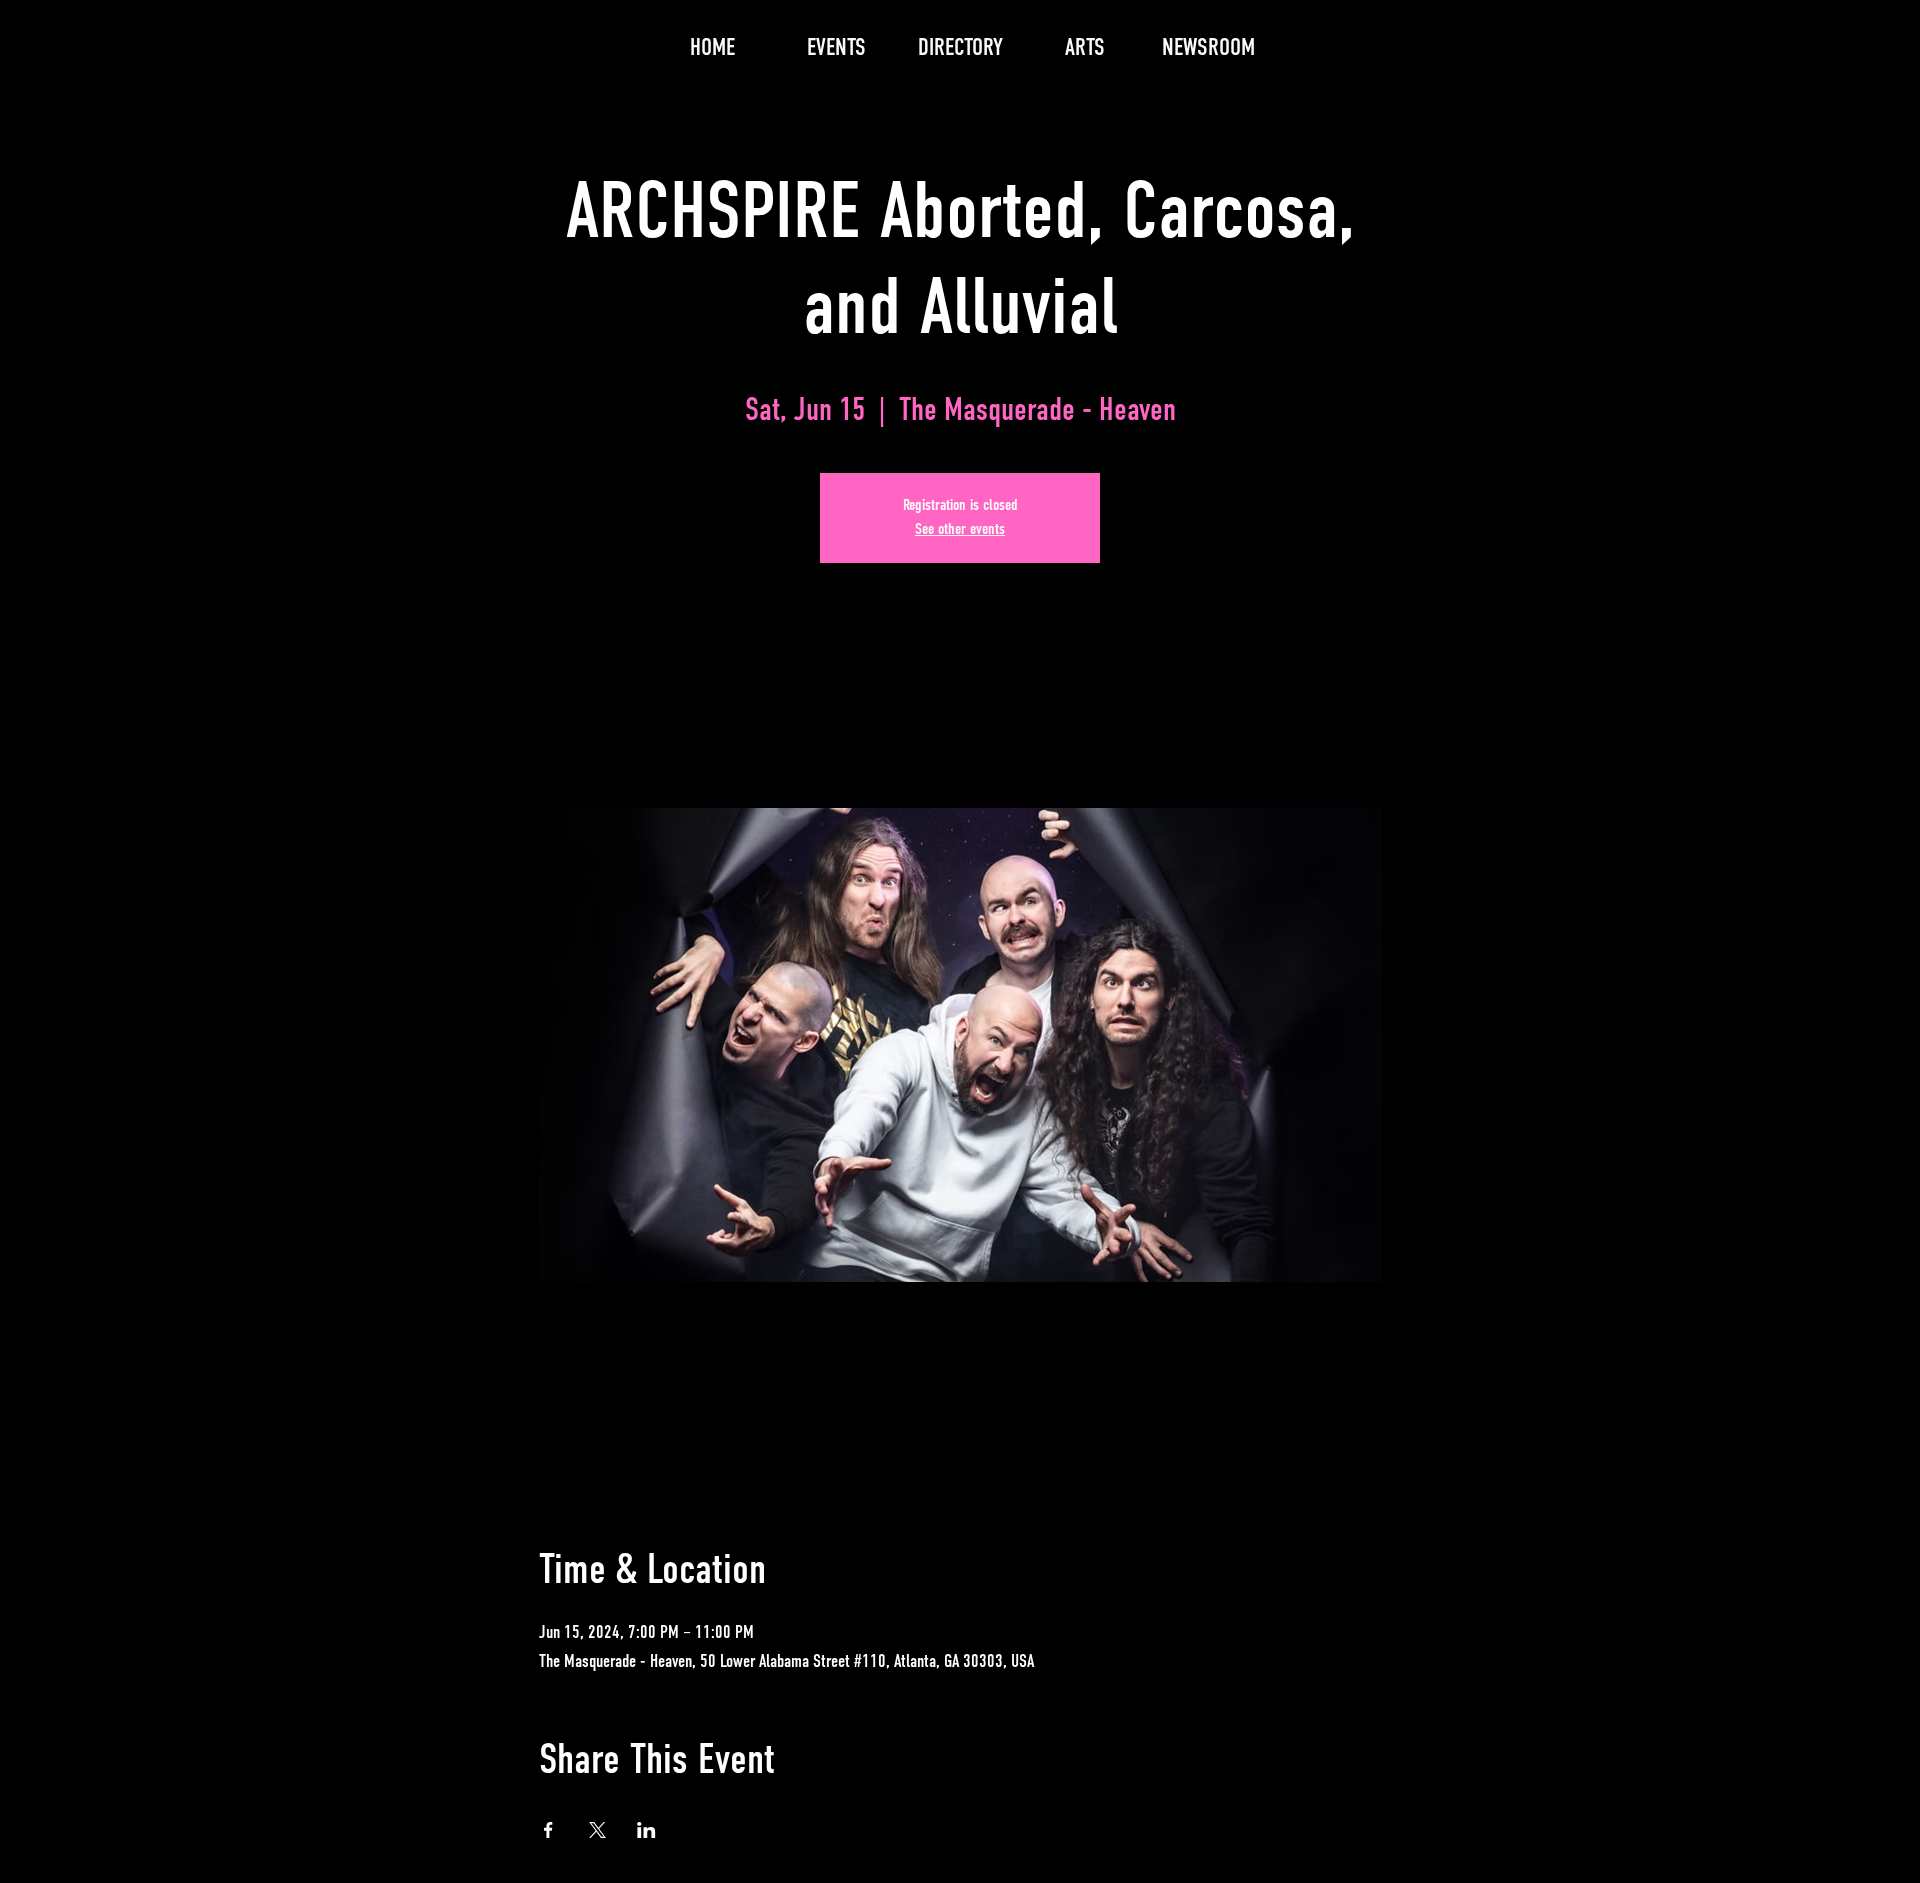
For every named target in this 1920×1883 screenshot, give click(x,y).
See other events (960, 530)
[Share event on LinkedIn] (646, 1830)
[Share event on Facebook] (548, 1830)
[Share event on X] (597, 1830)
